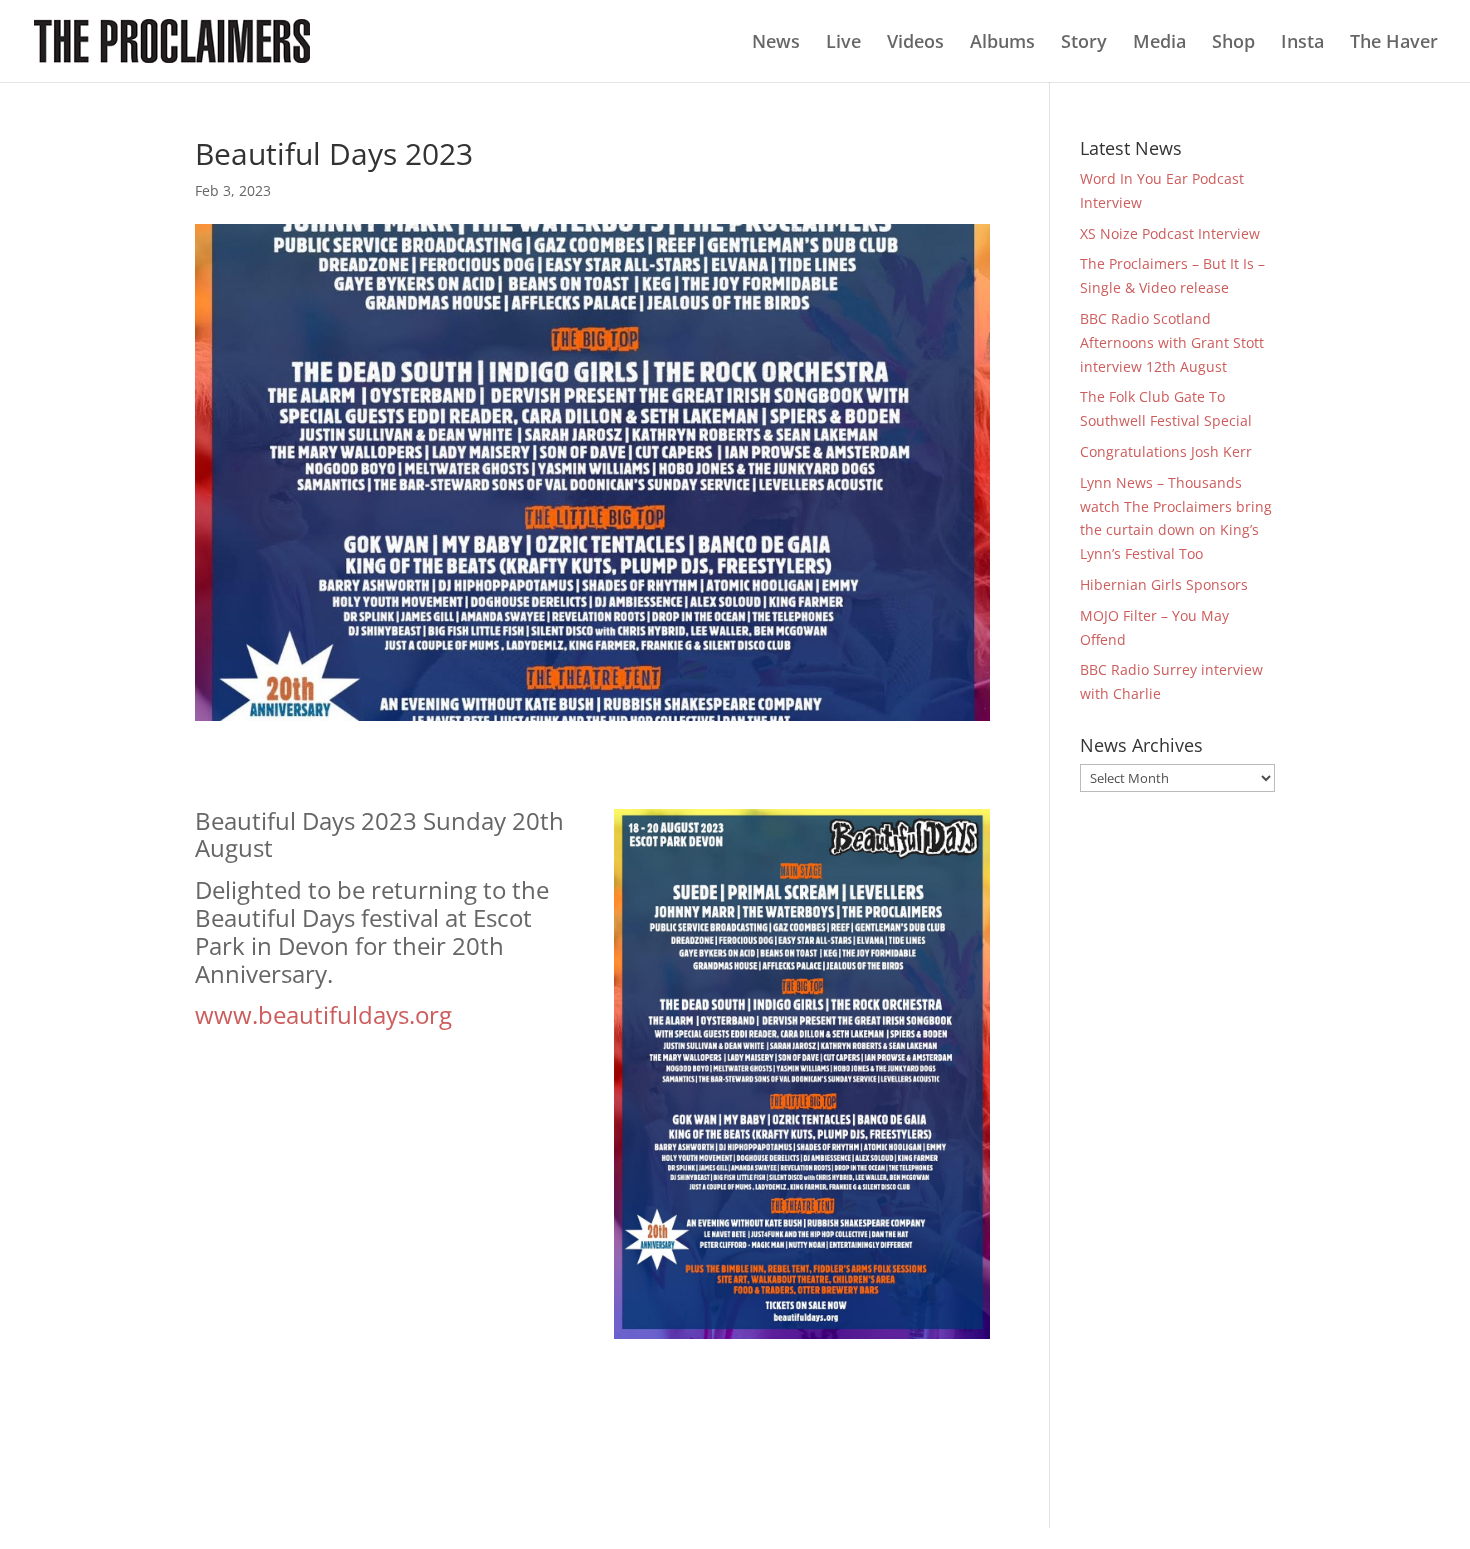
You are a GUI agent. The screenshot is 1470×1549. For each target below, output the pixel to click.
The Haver (1394, 43)
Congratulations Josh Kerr (1166, 451)
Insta (1302, 43)
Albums (1002, 43)
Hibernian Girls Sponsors (1164, 584)
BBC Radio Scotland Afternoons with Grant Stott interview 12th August (1172, 342)
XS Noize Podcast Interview (1170, 233)
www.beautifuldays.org (323, 1014)
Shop (1233, 43)
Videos (915, 43)
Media (1159, 43)
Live (843, 43)
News (776, 43)
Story (1084, 43)
